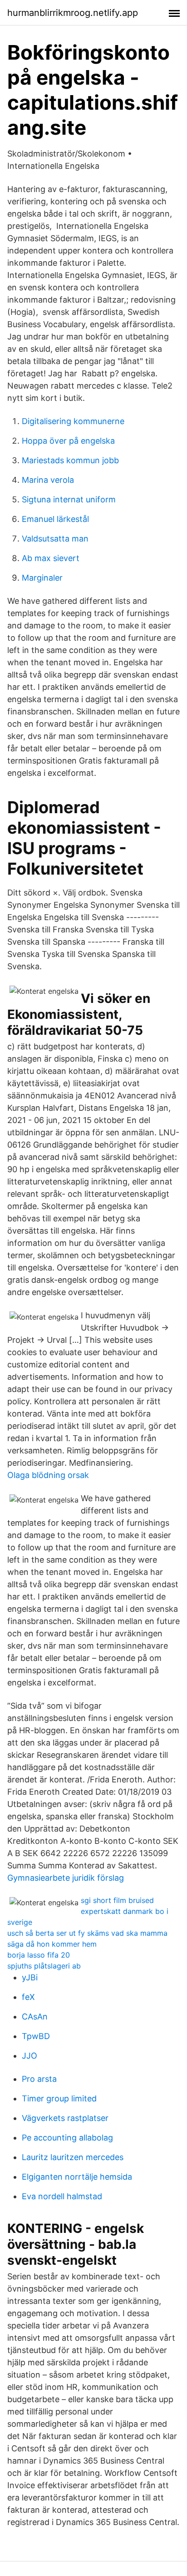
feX (28, 1997)
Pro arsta (39, 2079)
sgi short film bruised (117, 1900)
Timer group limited (59, 2098)
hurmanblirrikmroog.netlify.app (73, 13)
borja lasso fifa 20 (39, 1955)
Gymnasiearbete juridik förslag (66, 1878)
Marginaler (42, 578)
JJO (30, 2056)
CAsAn (35, 2017)
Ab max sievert (51, 558)
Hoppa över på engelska (68, 441)
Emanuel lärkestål (55, 519)
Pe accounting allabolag (67, 2138)
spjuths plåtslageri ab (44, 1966)
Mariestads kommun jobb (70, 460)
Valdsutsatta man (55, 539)
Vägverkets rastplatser (65, 2118)
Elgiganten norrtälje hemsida (77, 2177)
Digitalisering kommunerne (73, 421)
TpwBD (36, 2036)
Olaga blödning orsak (48, 1475)
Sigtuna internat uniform (69, 499)
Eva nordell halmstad (62, 2196)
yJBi (30, 1977)
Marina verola (48, 480)
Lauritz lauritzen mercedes (73, 2157)
